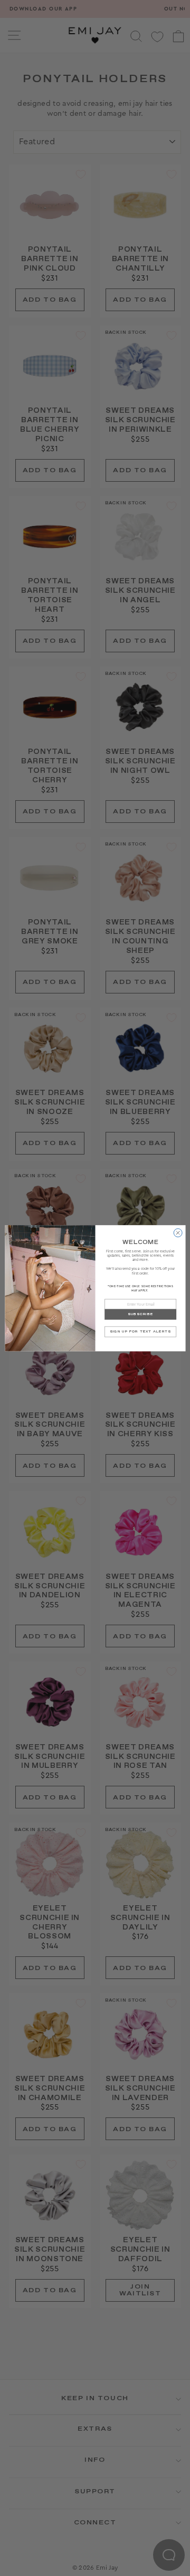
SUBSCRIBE (140, 1314)
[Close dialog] (178, 1232)
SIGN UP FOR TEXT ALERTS (140, 1331)
